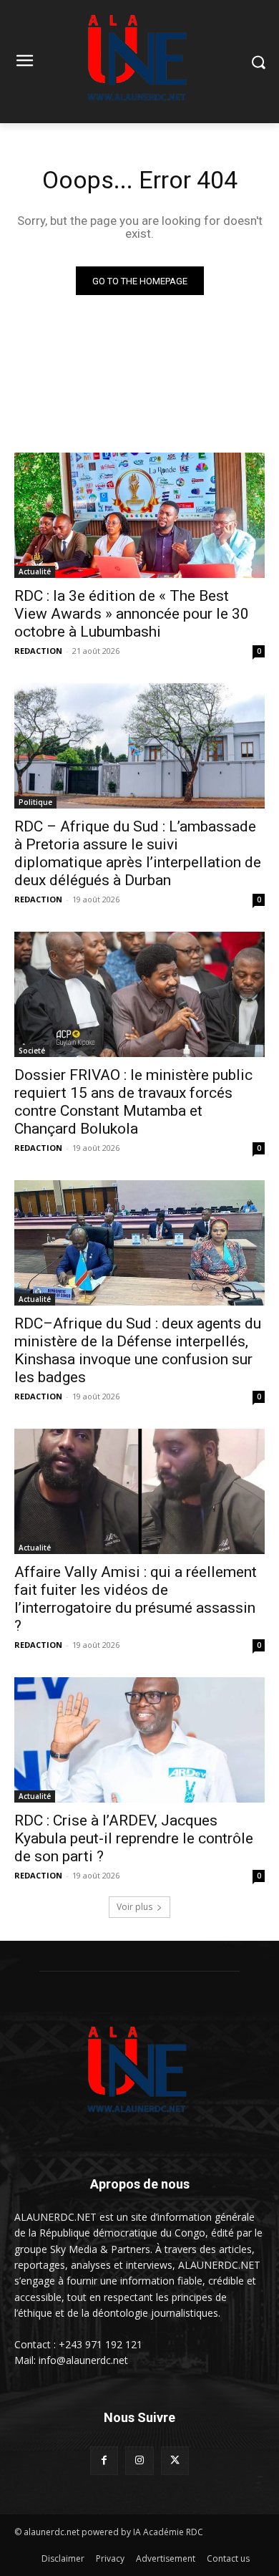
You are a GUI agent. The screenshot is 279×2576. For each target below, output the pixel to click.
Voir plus (134, 1907)
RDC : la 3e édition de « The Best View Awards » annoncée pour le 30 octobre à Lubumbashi (132, 614)
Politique (35, 802)
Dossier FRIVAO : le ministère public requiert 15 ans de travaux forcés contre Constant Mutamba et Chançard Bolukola (133, 1102)
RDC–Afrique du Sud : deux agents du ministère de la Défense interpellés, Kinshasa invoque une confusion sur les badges (138, 1350)
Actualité (35, 571)
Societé (32, 1051)
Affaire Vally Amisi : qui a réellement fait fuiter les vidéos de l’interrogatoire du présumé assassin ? (136, 1599)
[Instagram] (139, 2460)
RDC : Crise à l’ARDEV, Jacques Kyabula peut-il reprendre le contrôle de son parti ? (134, 1838)
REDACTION (38, 651)
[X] (175, 2460)
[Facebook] (104, 2460)
